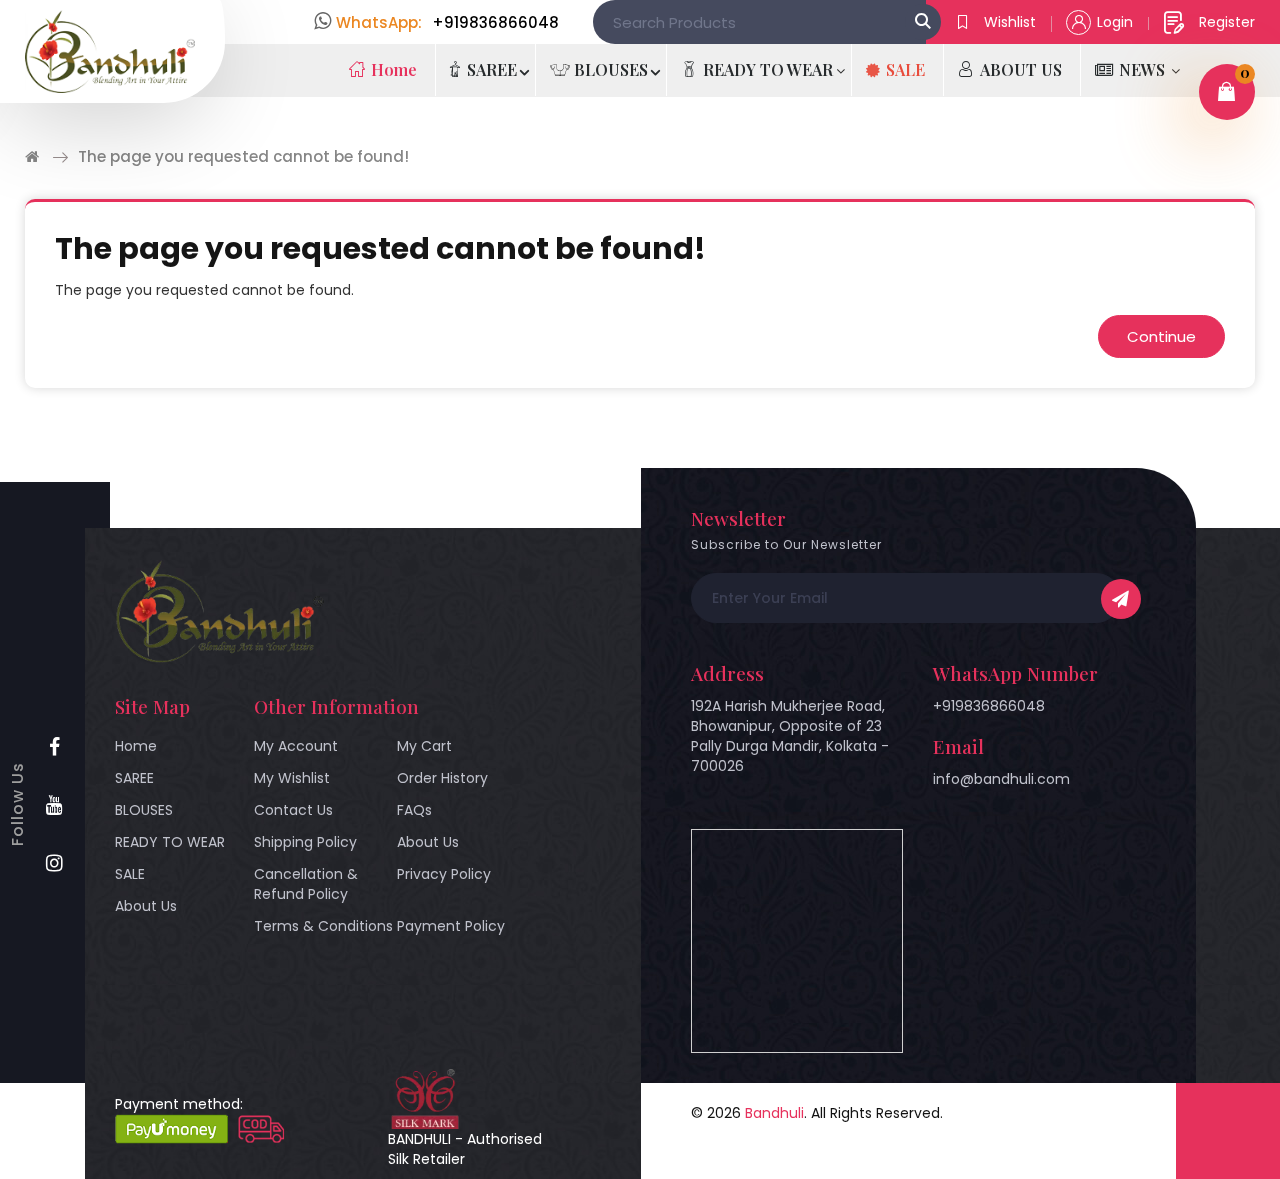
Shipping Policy (305, 842)
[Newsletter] (1121, 599)
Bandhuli (774, 1113)
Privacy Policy (444, 874)
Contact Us (293, 810)
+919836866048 (989, 706)
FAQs (414, 810)
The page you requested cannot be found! (243, 156)
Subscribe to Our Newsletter (786, 544)
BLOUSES (144, 810)
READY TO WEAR (170, 842)
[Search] (923, 22)
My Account (296, 746)
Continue (1161, 336)
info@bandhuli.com (1001, 779)
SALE (130, 874)
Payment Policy (451, 926)
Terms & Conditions (323, 926)
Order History (442, 778)
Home (136, 746)
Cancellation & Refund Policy (306, 884)
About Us (146, 906)
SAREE (134, 778)
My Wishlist (292, 778)
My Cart (424, 746)
